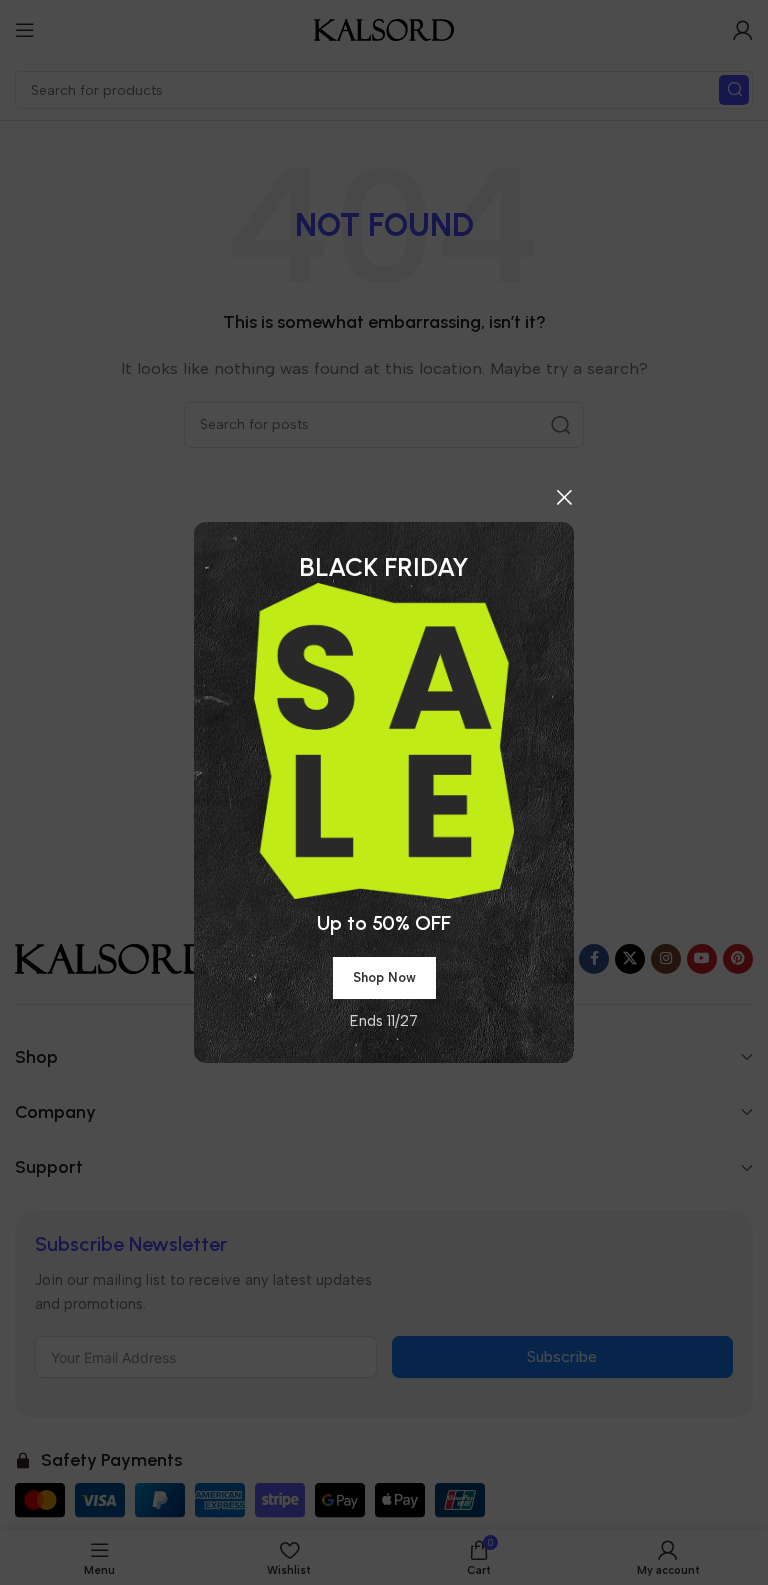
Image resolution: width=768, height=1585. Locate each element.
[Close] (564, 497)
